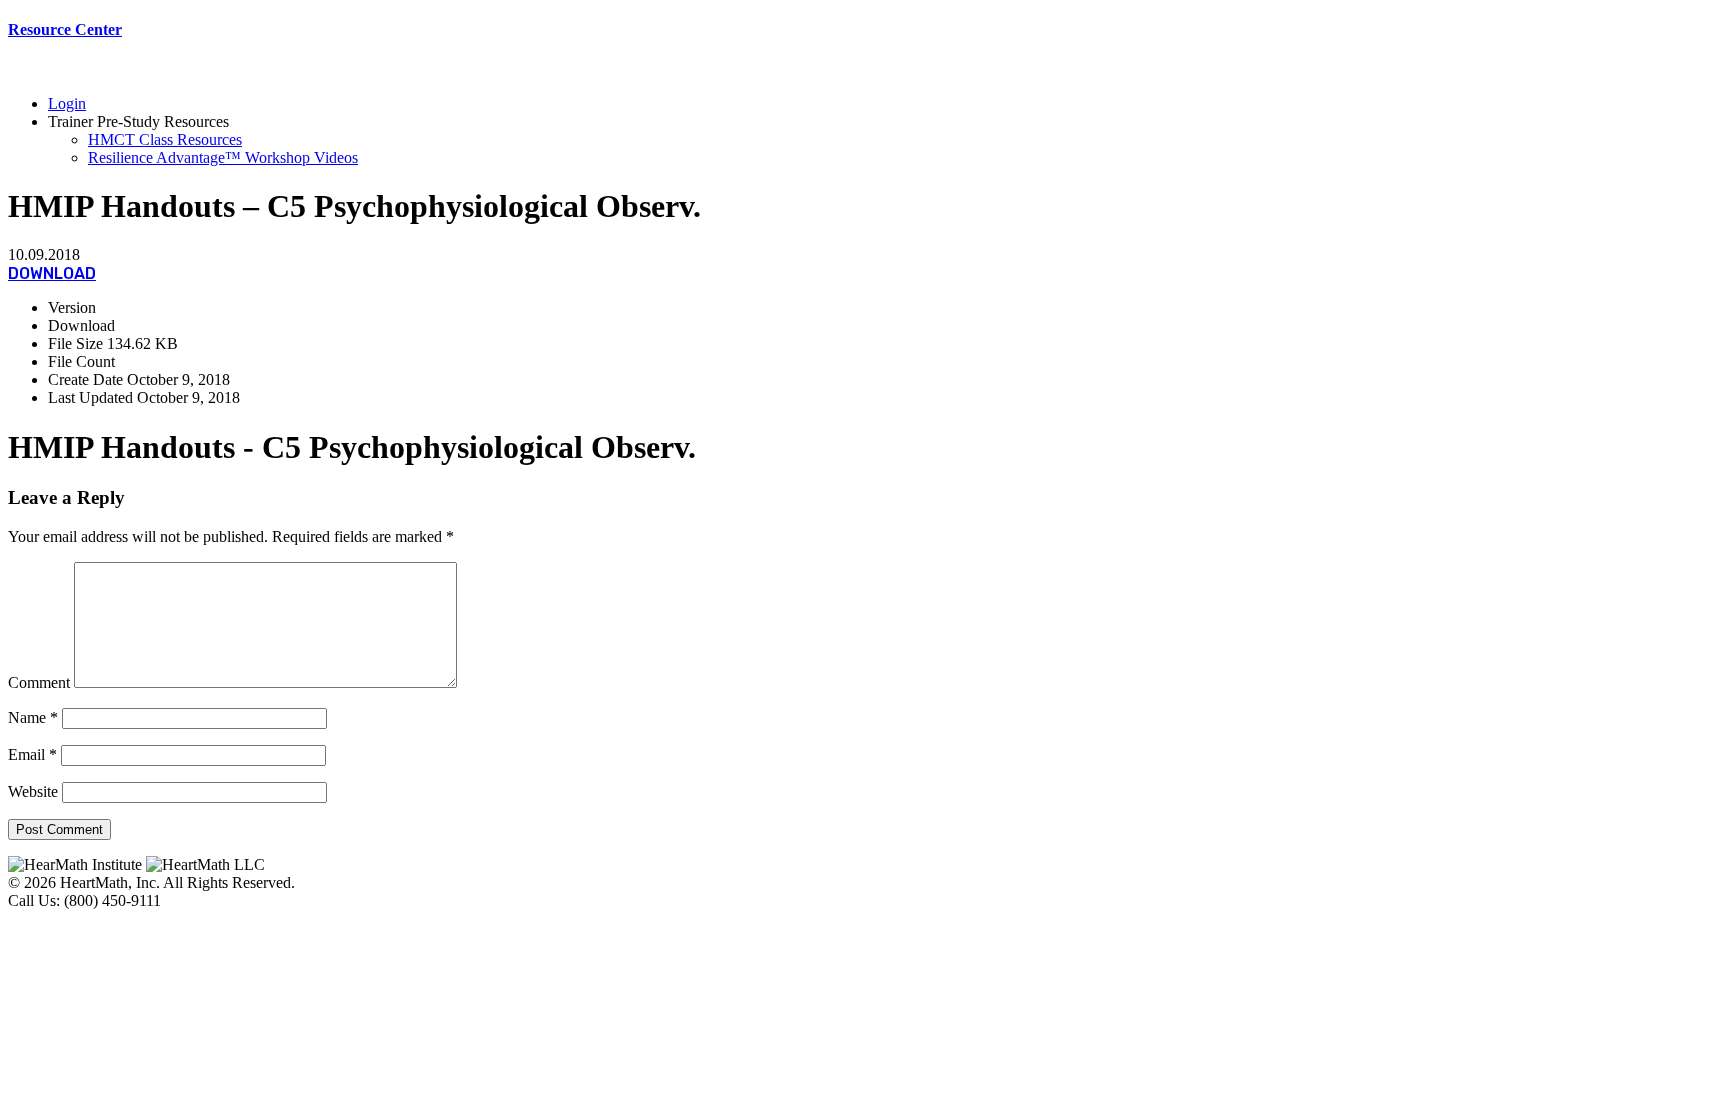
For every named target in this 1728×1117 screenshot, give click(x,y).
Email (32, 754)
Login (67, 103)
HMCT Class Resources (165, 139)
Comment (39, 682)
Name (33, 717)
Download (52, 273)
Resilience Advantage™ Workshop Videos (223, 157)
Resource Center (65, 29)
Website (33, 791)
